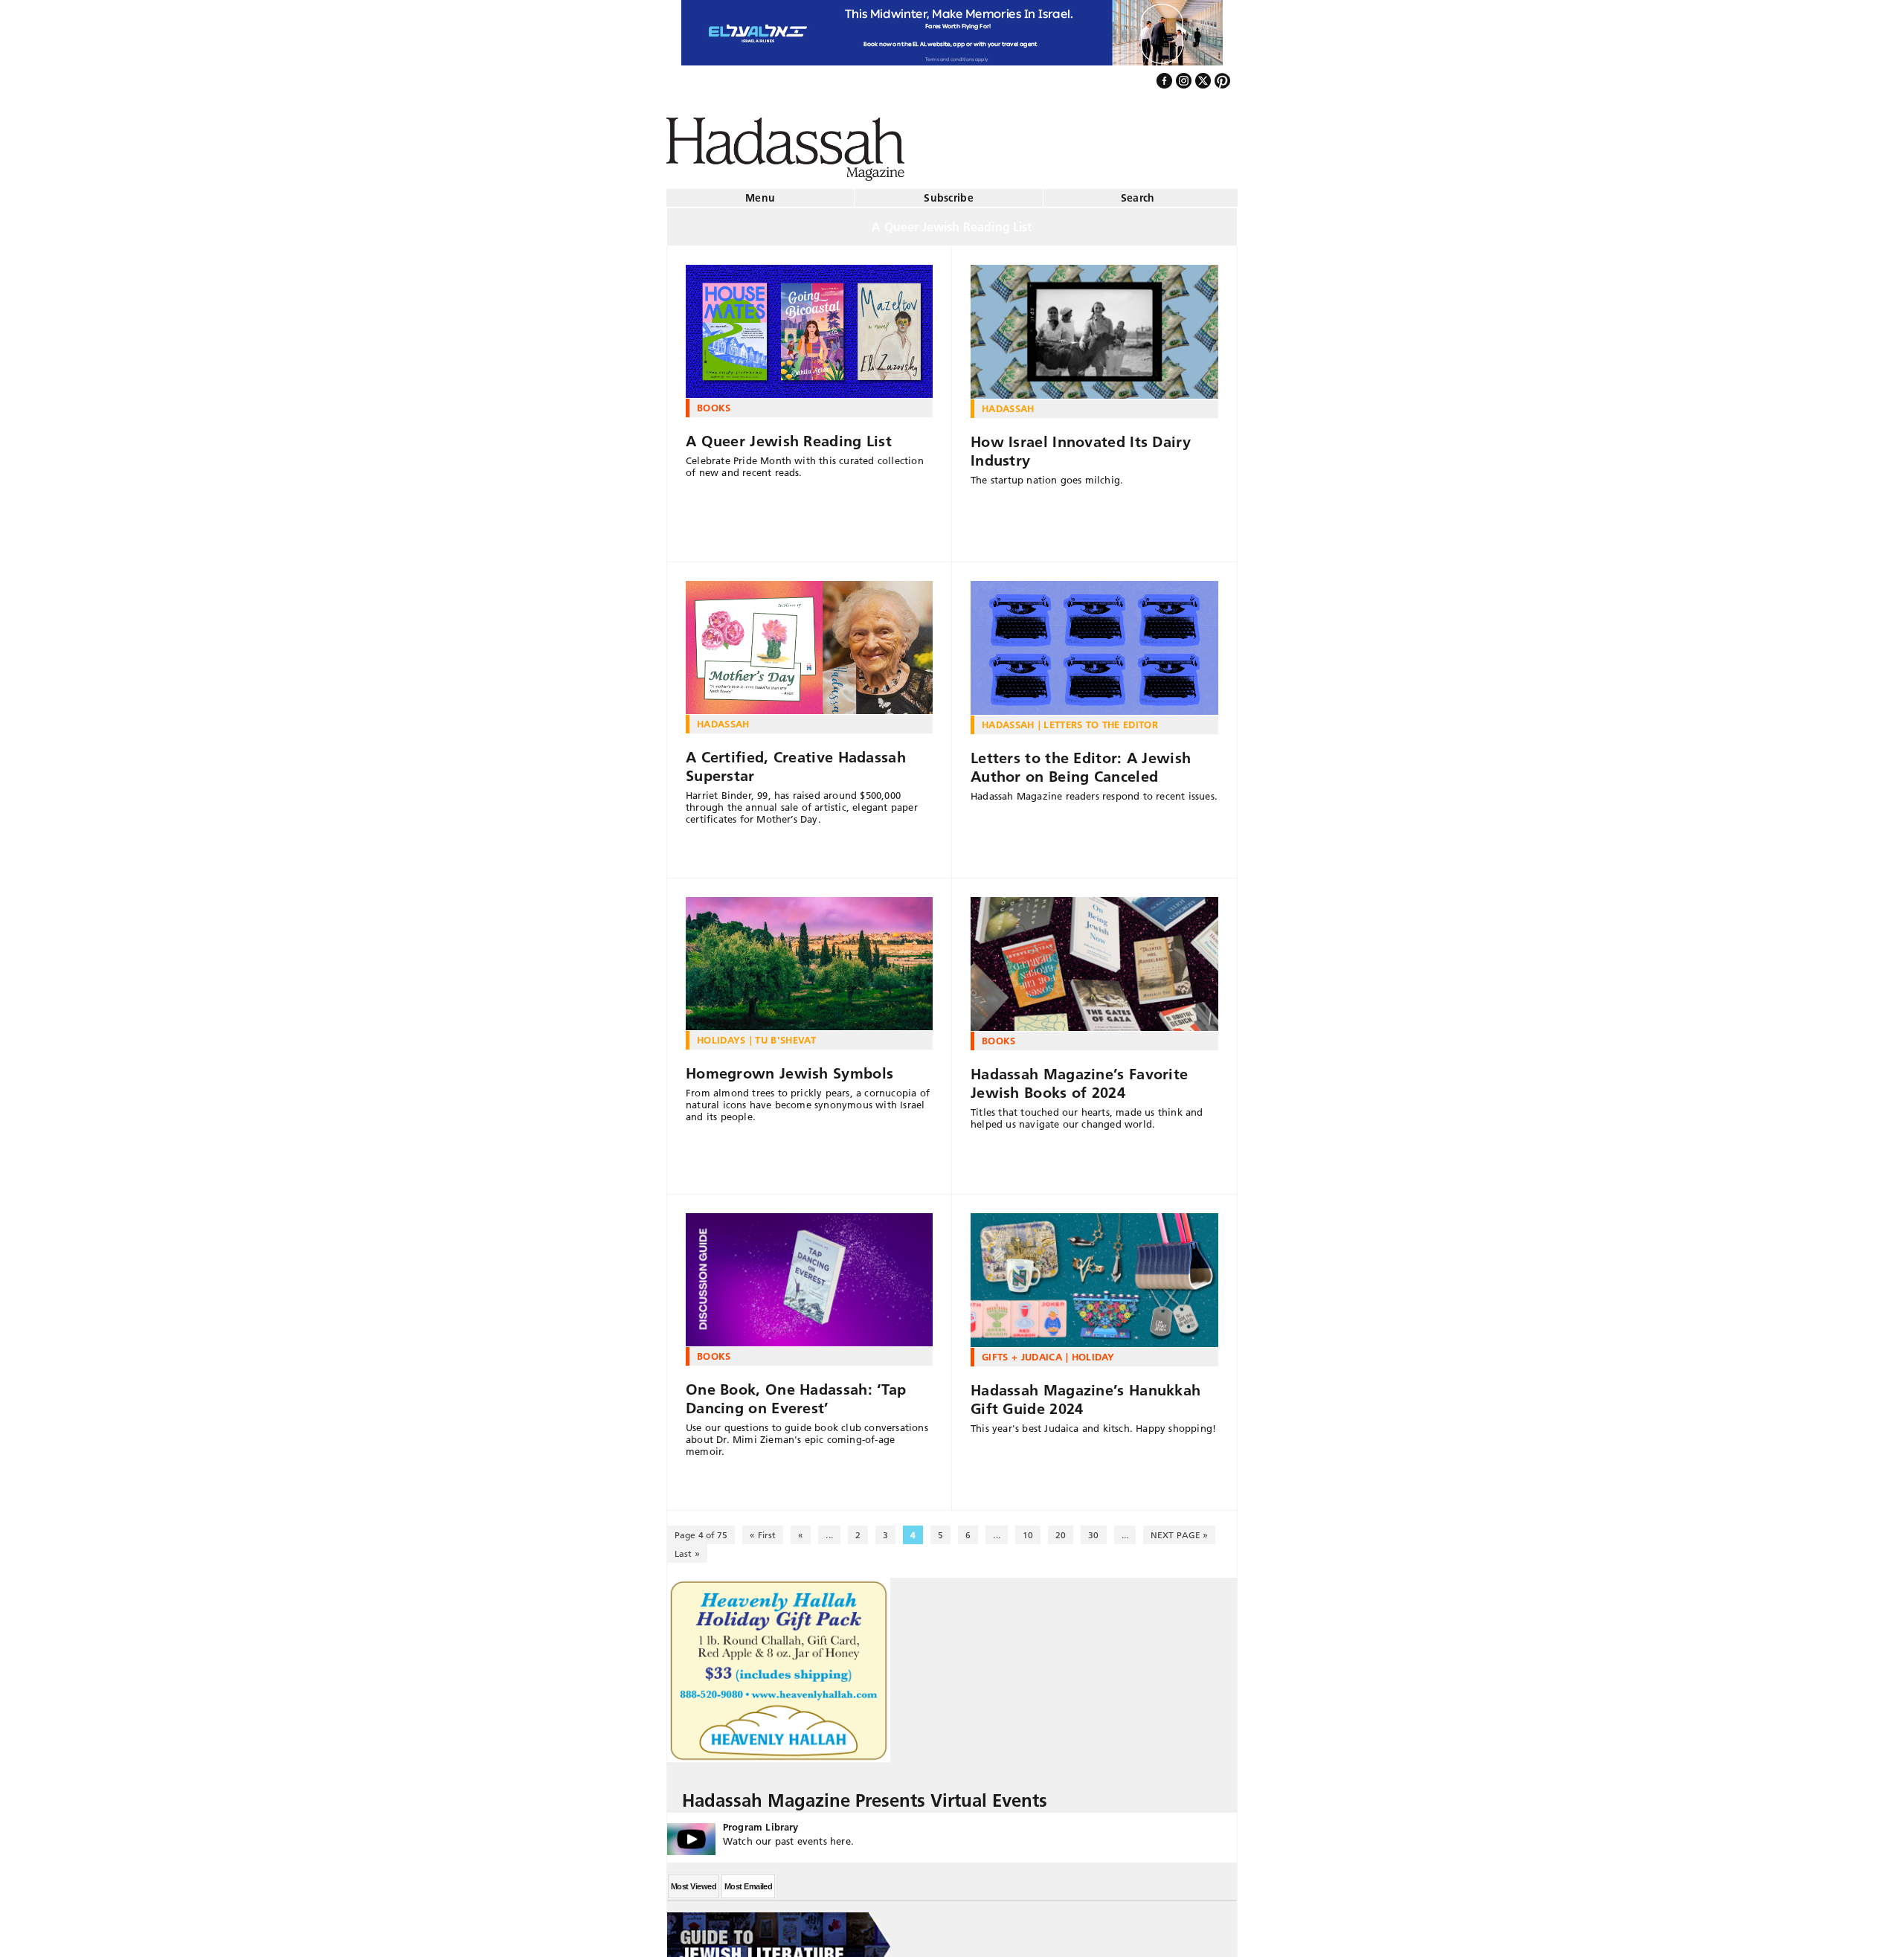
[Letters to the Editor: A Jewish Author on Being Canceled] (1094, 642)
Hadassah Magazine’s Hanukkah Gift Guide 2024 (1086, 1394)
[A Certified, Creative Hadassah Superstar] (809, 642)
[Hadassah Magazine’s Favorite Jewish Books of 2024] (1094, 958)
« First (763, 1529)
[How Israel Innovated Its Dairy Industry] (1094, 326)
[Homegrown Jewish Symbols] (809, 958)
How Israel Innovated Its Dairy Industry (1081, 445)
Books (714, 402)
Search (1138, 192)
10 (1028, 1529)
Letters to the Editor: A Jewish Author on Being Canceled (1081, 761)
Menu (760, 192)
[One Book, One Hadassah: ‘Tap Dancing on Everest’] (809, 1274)
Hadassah (1008, 402)
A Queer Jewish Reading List (789, 435)
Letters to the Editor (1101, 719)
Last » (687, 1548)
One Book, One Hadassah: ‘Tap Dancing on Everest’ (796, 1393)
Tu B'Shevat (785, 1034)
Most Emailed (748, 1880)
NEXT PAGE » (1179, 1529)
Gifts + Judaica (1022, 1351)
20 (1061, 1529)
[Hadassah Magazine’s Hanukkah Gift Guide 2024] (1094, 1274)
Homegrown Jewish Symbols (789, 1067)
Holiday (1093, 1351)
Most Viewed (694, 1880)
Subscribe (949, 192)
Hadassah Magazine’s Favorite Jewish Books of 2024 (1079, 1077)
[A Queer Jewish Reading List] (809, 326)
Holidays (721, 1034)
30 (1093, 1529)
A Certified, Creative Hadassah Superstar (796, 761)
